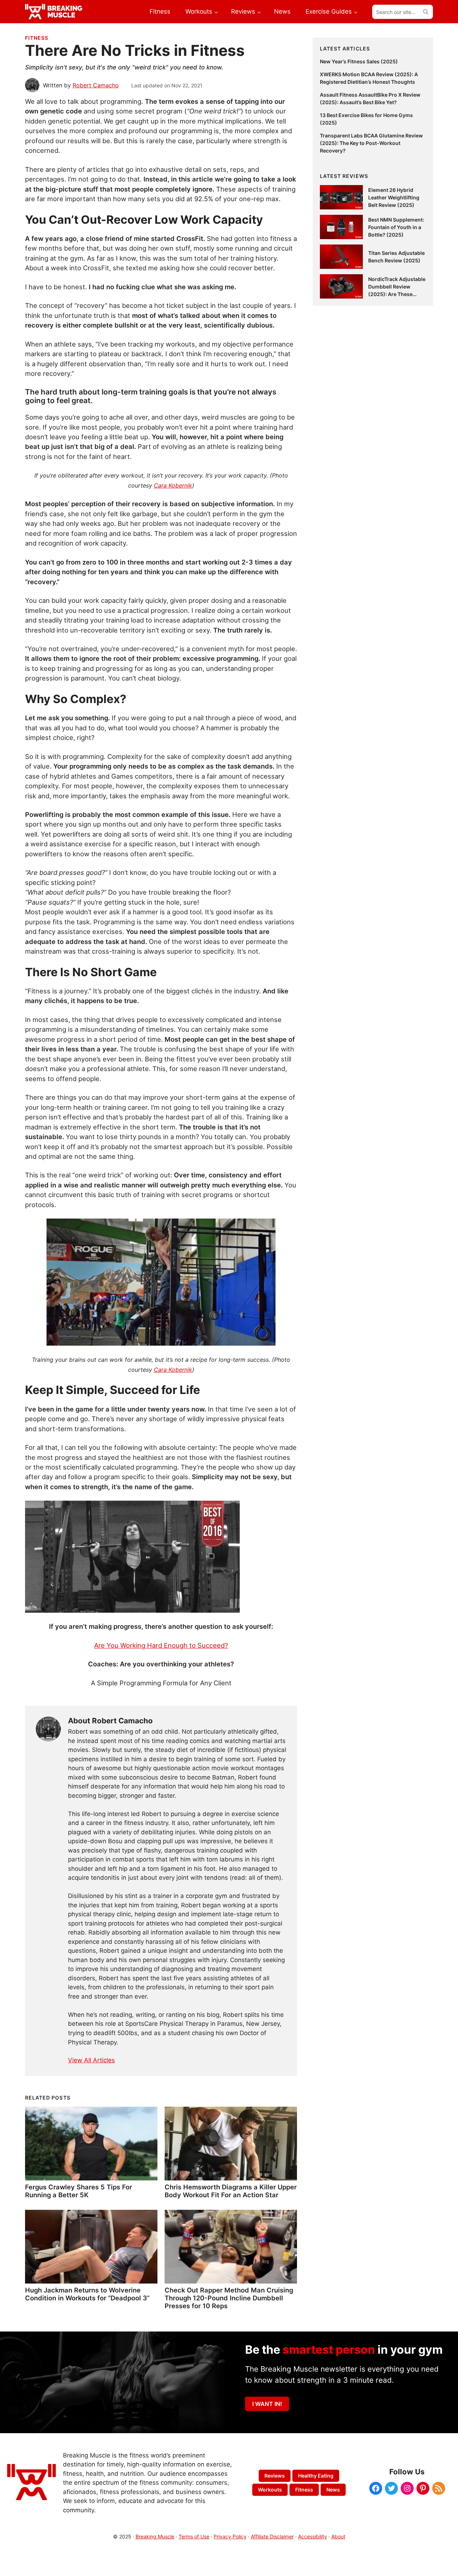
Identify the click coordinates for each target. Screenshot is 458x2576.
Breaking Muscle (155, 2536)
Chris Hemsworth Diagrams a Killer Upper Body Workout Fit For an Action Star (231, 2191)
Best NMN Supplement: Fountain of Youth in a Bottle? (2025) (396, 227)
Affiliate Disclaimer (272, 2536)
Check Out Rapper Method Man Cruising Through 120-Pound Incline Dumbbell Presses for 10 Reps (229, 2298)
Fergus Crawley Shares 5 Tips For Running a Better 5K (79, 2191)
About (338, 2536)
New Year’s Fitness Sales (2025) (359, 61)
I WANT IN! (267, 2404)
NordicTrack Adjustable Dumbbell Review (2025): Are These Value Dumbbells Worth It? (397, 294)
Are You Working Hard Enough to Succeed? (161, 1645)
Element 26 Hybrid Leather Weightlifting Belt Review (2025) (394, 197)
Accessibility (313, 2536)
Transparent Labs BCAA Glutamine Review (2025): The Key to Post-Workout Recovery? (371, 143)
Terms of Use (194, 2536)
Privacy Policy (230, 2536)
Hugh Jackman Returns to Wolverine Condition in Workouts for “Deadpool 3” (87, 2294)
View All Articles (91, 2060)
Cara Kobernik (173, 485)
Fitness (37, 38)
